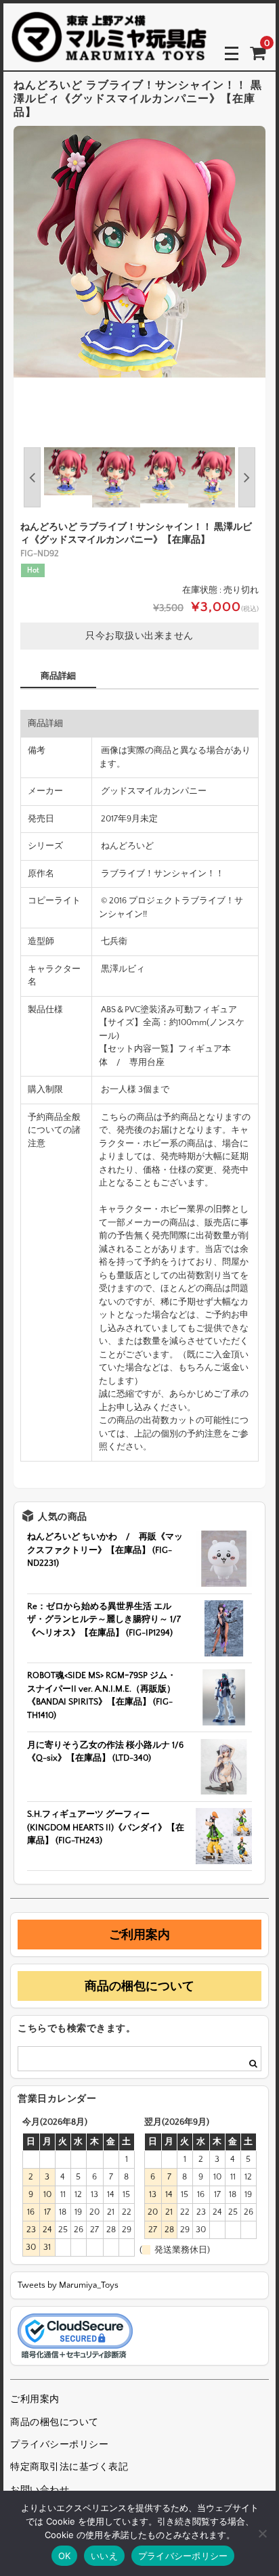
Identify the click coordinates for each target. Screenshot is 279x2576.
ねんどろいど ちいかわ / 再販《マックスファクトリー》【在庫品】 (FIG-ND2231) (105, 1550)
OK (65, 2556)
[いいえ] (262, 2533)
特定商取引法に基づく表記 (69, 2467)
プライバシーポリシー (59, 2445)
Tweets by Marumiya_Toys (68, 2285)
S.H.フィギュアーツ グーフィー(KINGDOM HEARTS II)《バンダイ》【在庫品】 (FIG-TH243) (106, 1827)
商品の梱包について (139, 1986)
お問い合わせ (40, 2490)
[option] (139, 252)
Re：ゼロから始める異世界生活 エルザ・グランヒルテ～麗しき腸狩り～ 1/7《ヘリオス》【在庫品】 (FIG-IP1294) (104, 1620)
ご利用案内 (139, 1935)
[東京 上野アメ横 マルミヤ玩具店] (109, 53)
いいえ (104, 2556)
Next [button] (247, 477)
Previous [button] (32, 477)
